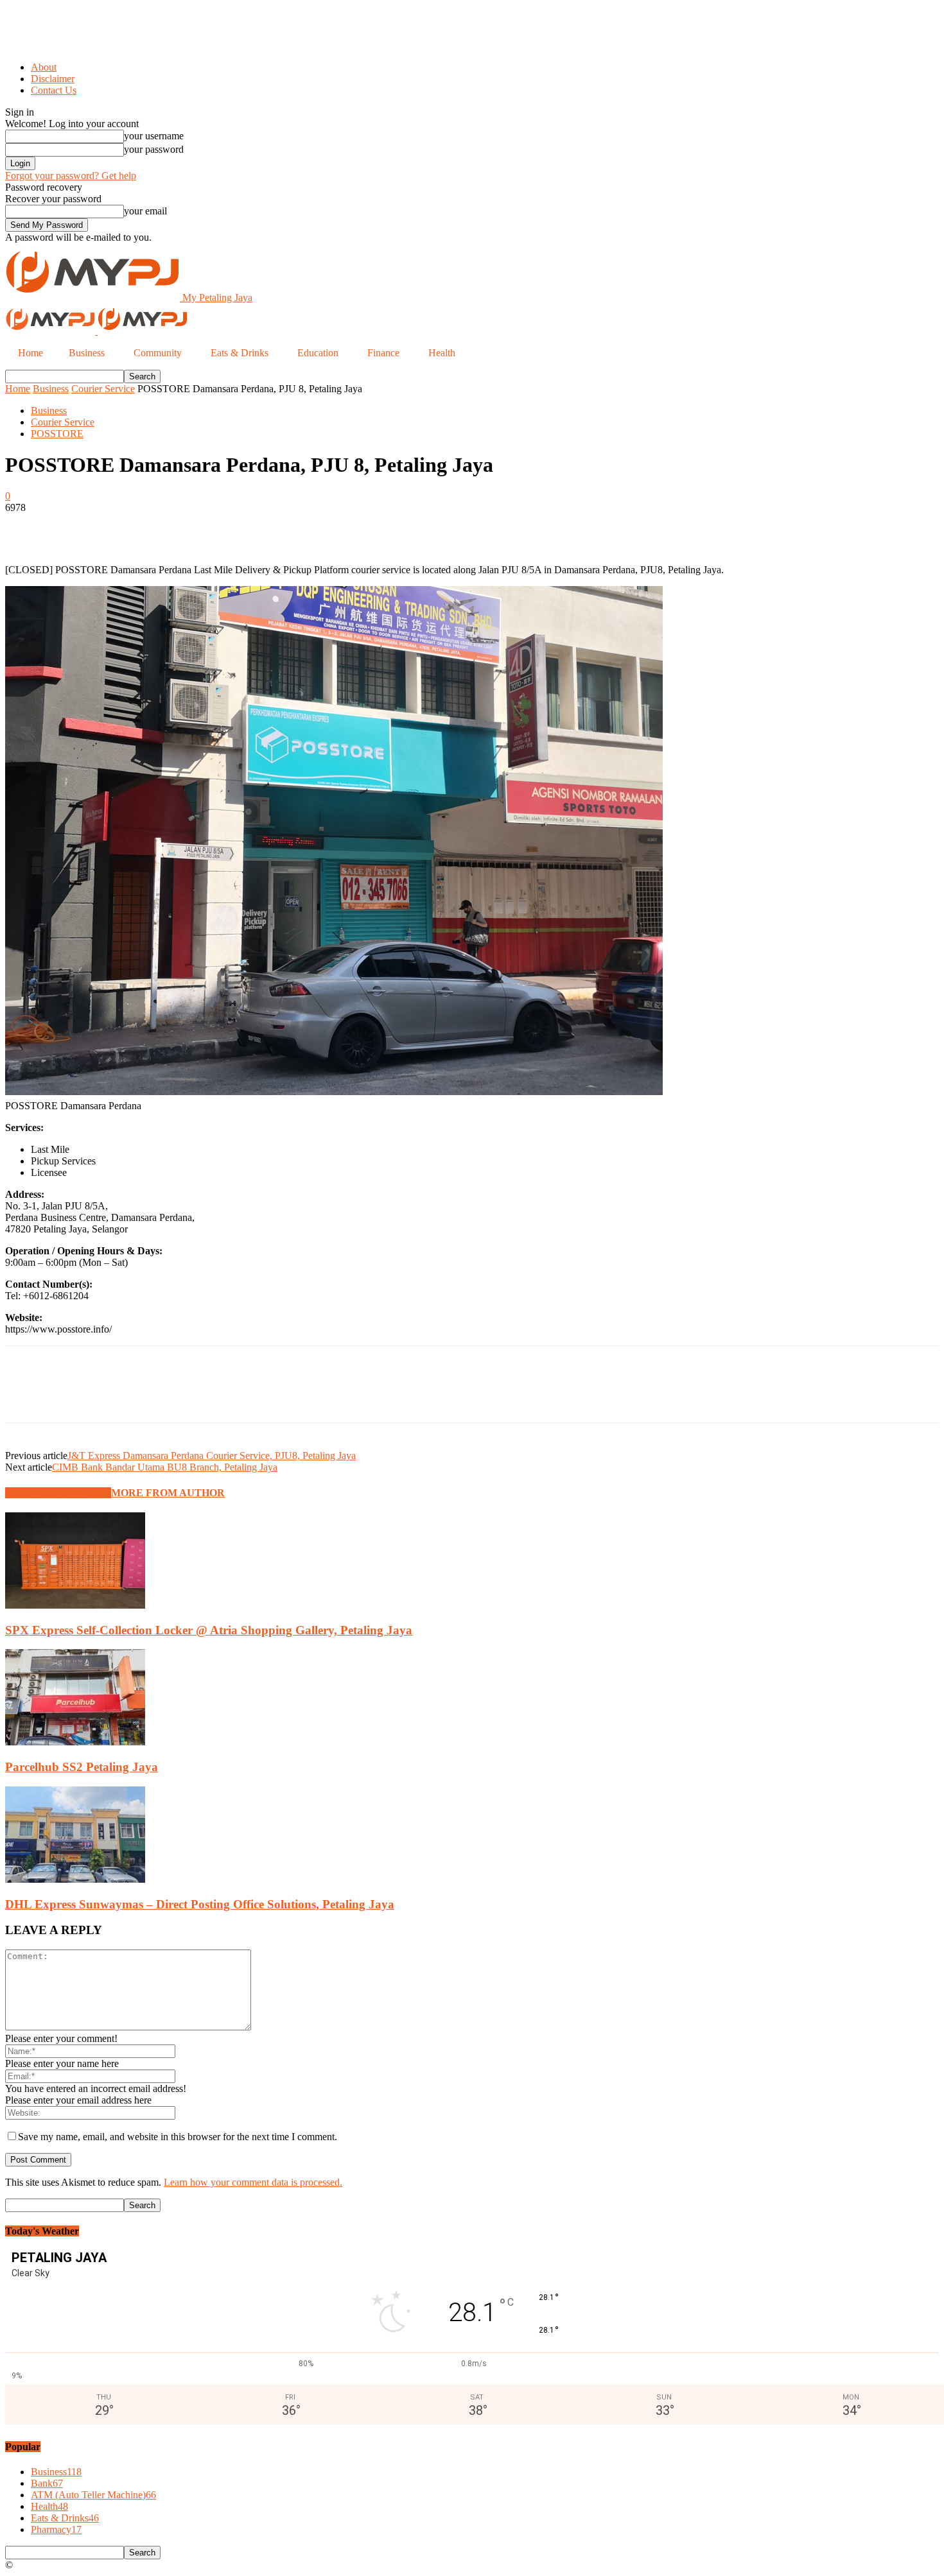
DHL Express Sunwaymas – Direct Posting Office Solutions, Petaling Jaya (200, 1904)
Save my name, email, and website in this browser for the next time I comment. (178, 2137)
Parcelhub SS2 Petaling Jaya (82, 1767)
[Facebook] (26, 527)
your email (145, 211)
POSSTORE (57, 434)
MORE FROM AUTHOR (168, 1493)
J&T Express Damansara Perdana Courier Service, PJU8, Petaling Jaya (212, 1456)
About (44, 67)
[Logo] (51, 331)
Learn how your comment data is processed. (253, 2182)
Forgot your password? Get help (71, 176)
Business (51, 389)
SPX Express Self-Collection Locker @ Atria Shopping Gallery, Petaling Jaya (209, 1630)
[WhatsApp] (165, 527)
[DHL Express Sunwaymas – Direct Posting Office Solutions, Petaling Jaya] (75, 1879)
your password (154, 149)
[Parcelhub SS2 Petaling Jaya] (75, 1742)
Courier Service (103, 389)
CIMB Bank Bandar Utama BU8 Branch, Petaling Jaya (165, 1467)
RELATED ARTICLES (58, 1493)
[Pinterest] (119, 527)
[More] (212, 527)
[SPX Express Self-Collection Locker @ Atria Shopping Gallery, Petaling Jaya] (75, 1605)
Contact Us (54, 90)
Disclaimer (53, 79)
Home (18, 389)
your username (154, 136)
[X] (73, 527)
